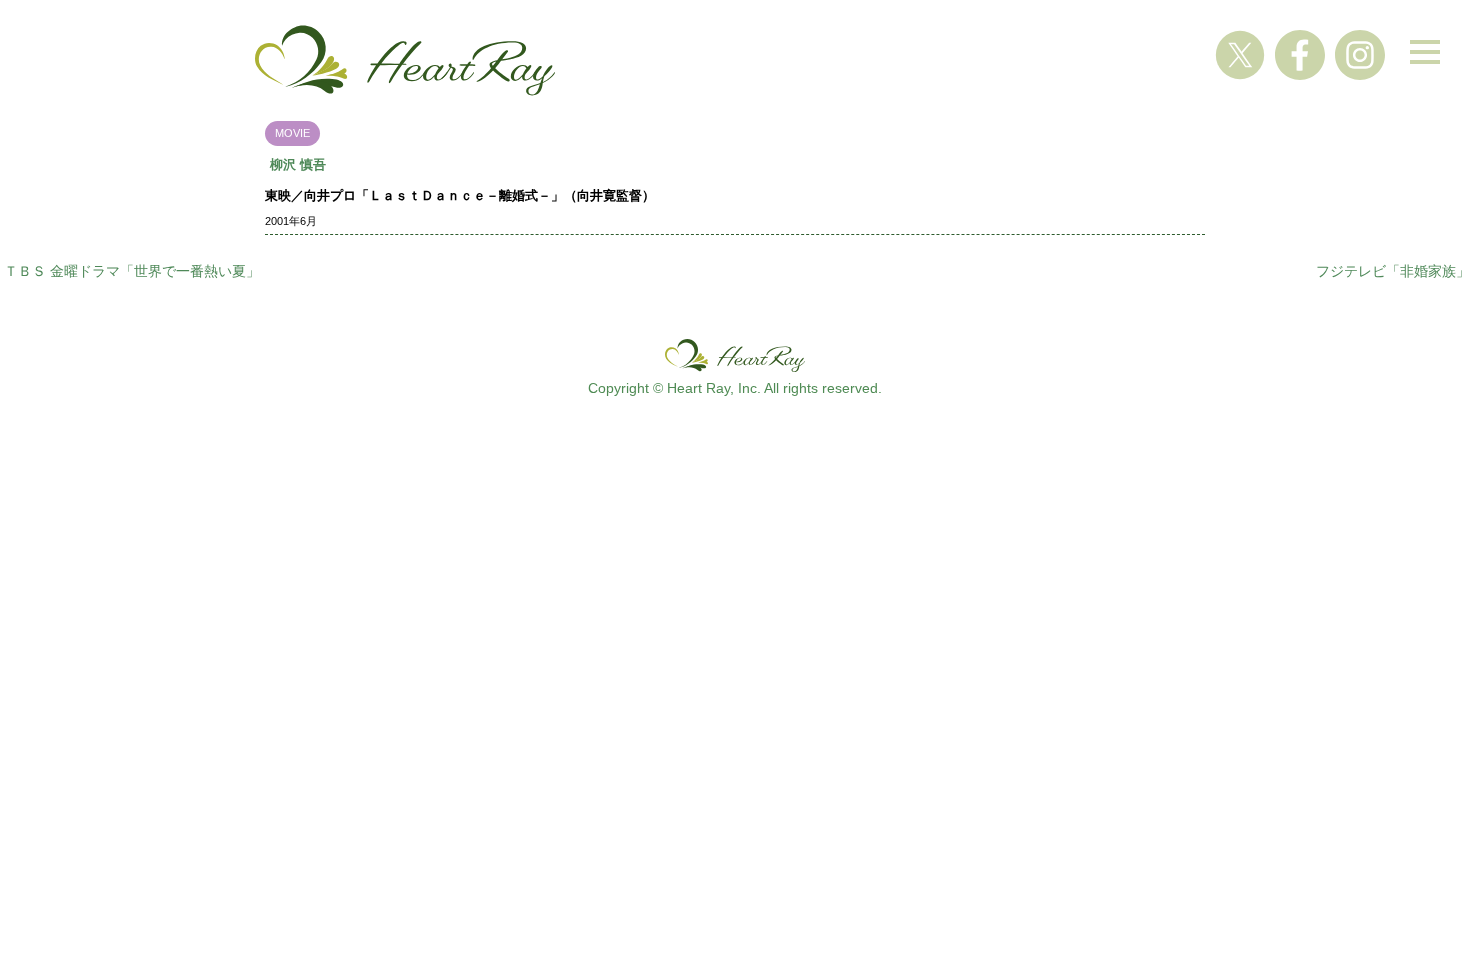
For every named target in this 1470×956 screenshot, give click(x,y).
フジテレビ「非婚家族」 (1393, 271)
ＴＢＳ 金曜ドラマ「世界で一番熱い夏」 (132, 271)
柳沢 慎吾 (298, 164)
